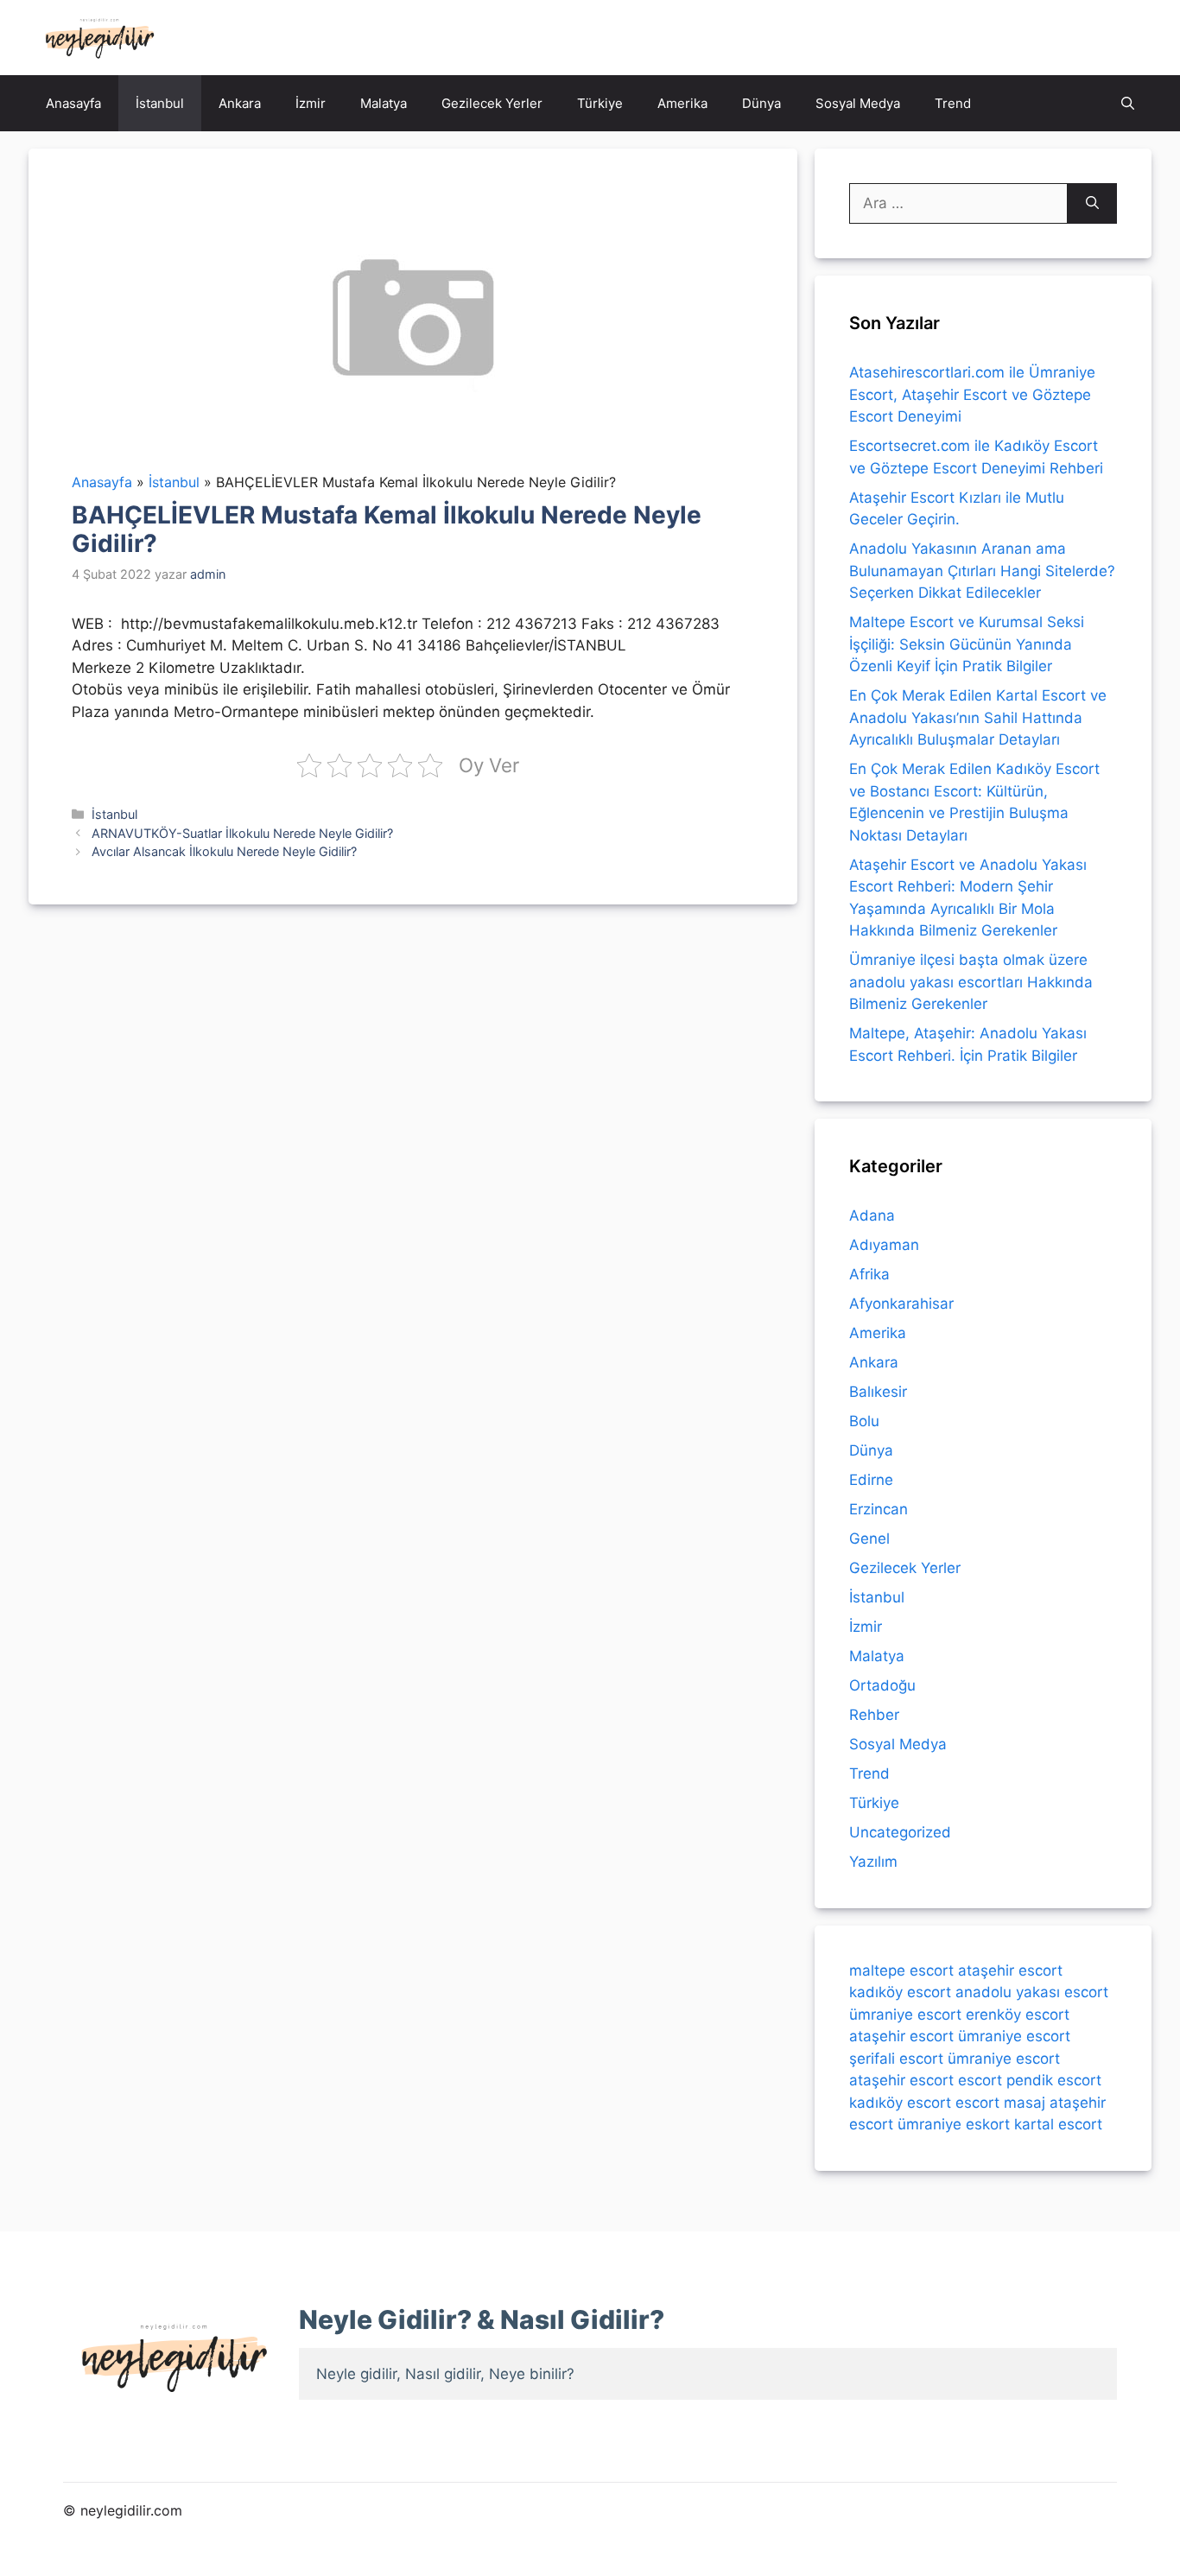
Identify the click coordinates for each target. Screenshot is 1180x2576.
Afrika (869, 1274)
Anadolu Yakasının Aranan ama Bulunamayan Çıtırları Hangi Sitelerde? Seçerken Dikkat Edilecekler (982, 571)
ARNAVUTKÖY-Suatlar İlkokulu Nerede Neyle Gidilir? (242, 833)
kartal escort (1058, 2124)
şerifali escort (896, 2059)
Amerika (682, 103)
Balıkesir (878, 1392)
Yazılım (873, 1862)
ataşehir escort (1010, 1970)
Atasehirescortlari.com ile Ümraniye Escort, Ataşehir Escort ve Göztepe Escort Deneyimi (972, 394)
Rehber (874, 1715)
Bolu (864, 1421)
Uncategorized (900, 1832)
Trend (953, 103)
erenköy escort (1018, 2014)
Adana (872, 1215)
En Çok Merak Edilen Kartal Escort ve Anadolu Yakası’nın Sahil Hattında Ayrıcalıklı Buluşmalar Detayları (978, 717)
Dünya (761, 103)
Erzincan (879, 1509)
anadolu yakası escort (1032, 1992)
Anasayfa (73, 103)
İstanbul (160, 103)
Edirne (871, 1480)
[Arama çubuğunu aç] (1128, 103)
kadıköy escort (900, 1992)
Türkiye (600, 103)
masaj (1025, 2103)
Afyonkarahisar (901, 1304)
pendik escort (1054, 2080)
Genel (869, 1539)
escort (980, 2080)
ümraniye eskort (954, 2124)
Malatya (384, 103)
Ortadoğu (882, 1685)
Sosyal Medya (858, 103)
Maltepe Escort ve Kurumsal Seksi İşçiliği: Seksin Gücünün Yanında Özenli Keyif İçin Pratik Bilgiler (967, 644)
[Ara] (1092, 204)
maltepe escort (901, 1970)
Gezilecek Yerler (492, 103)
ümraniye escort (905, 2014)
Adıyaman (884, 1245)
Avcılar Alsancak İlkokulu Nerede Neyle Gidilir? (224, 851)
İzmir (311, 103)
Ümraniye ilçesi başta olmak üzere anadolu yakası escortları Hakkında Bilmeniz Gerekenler (971, 982)
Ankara (240, 103)
